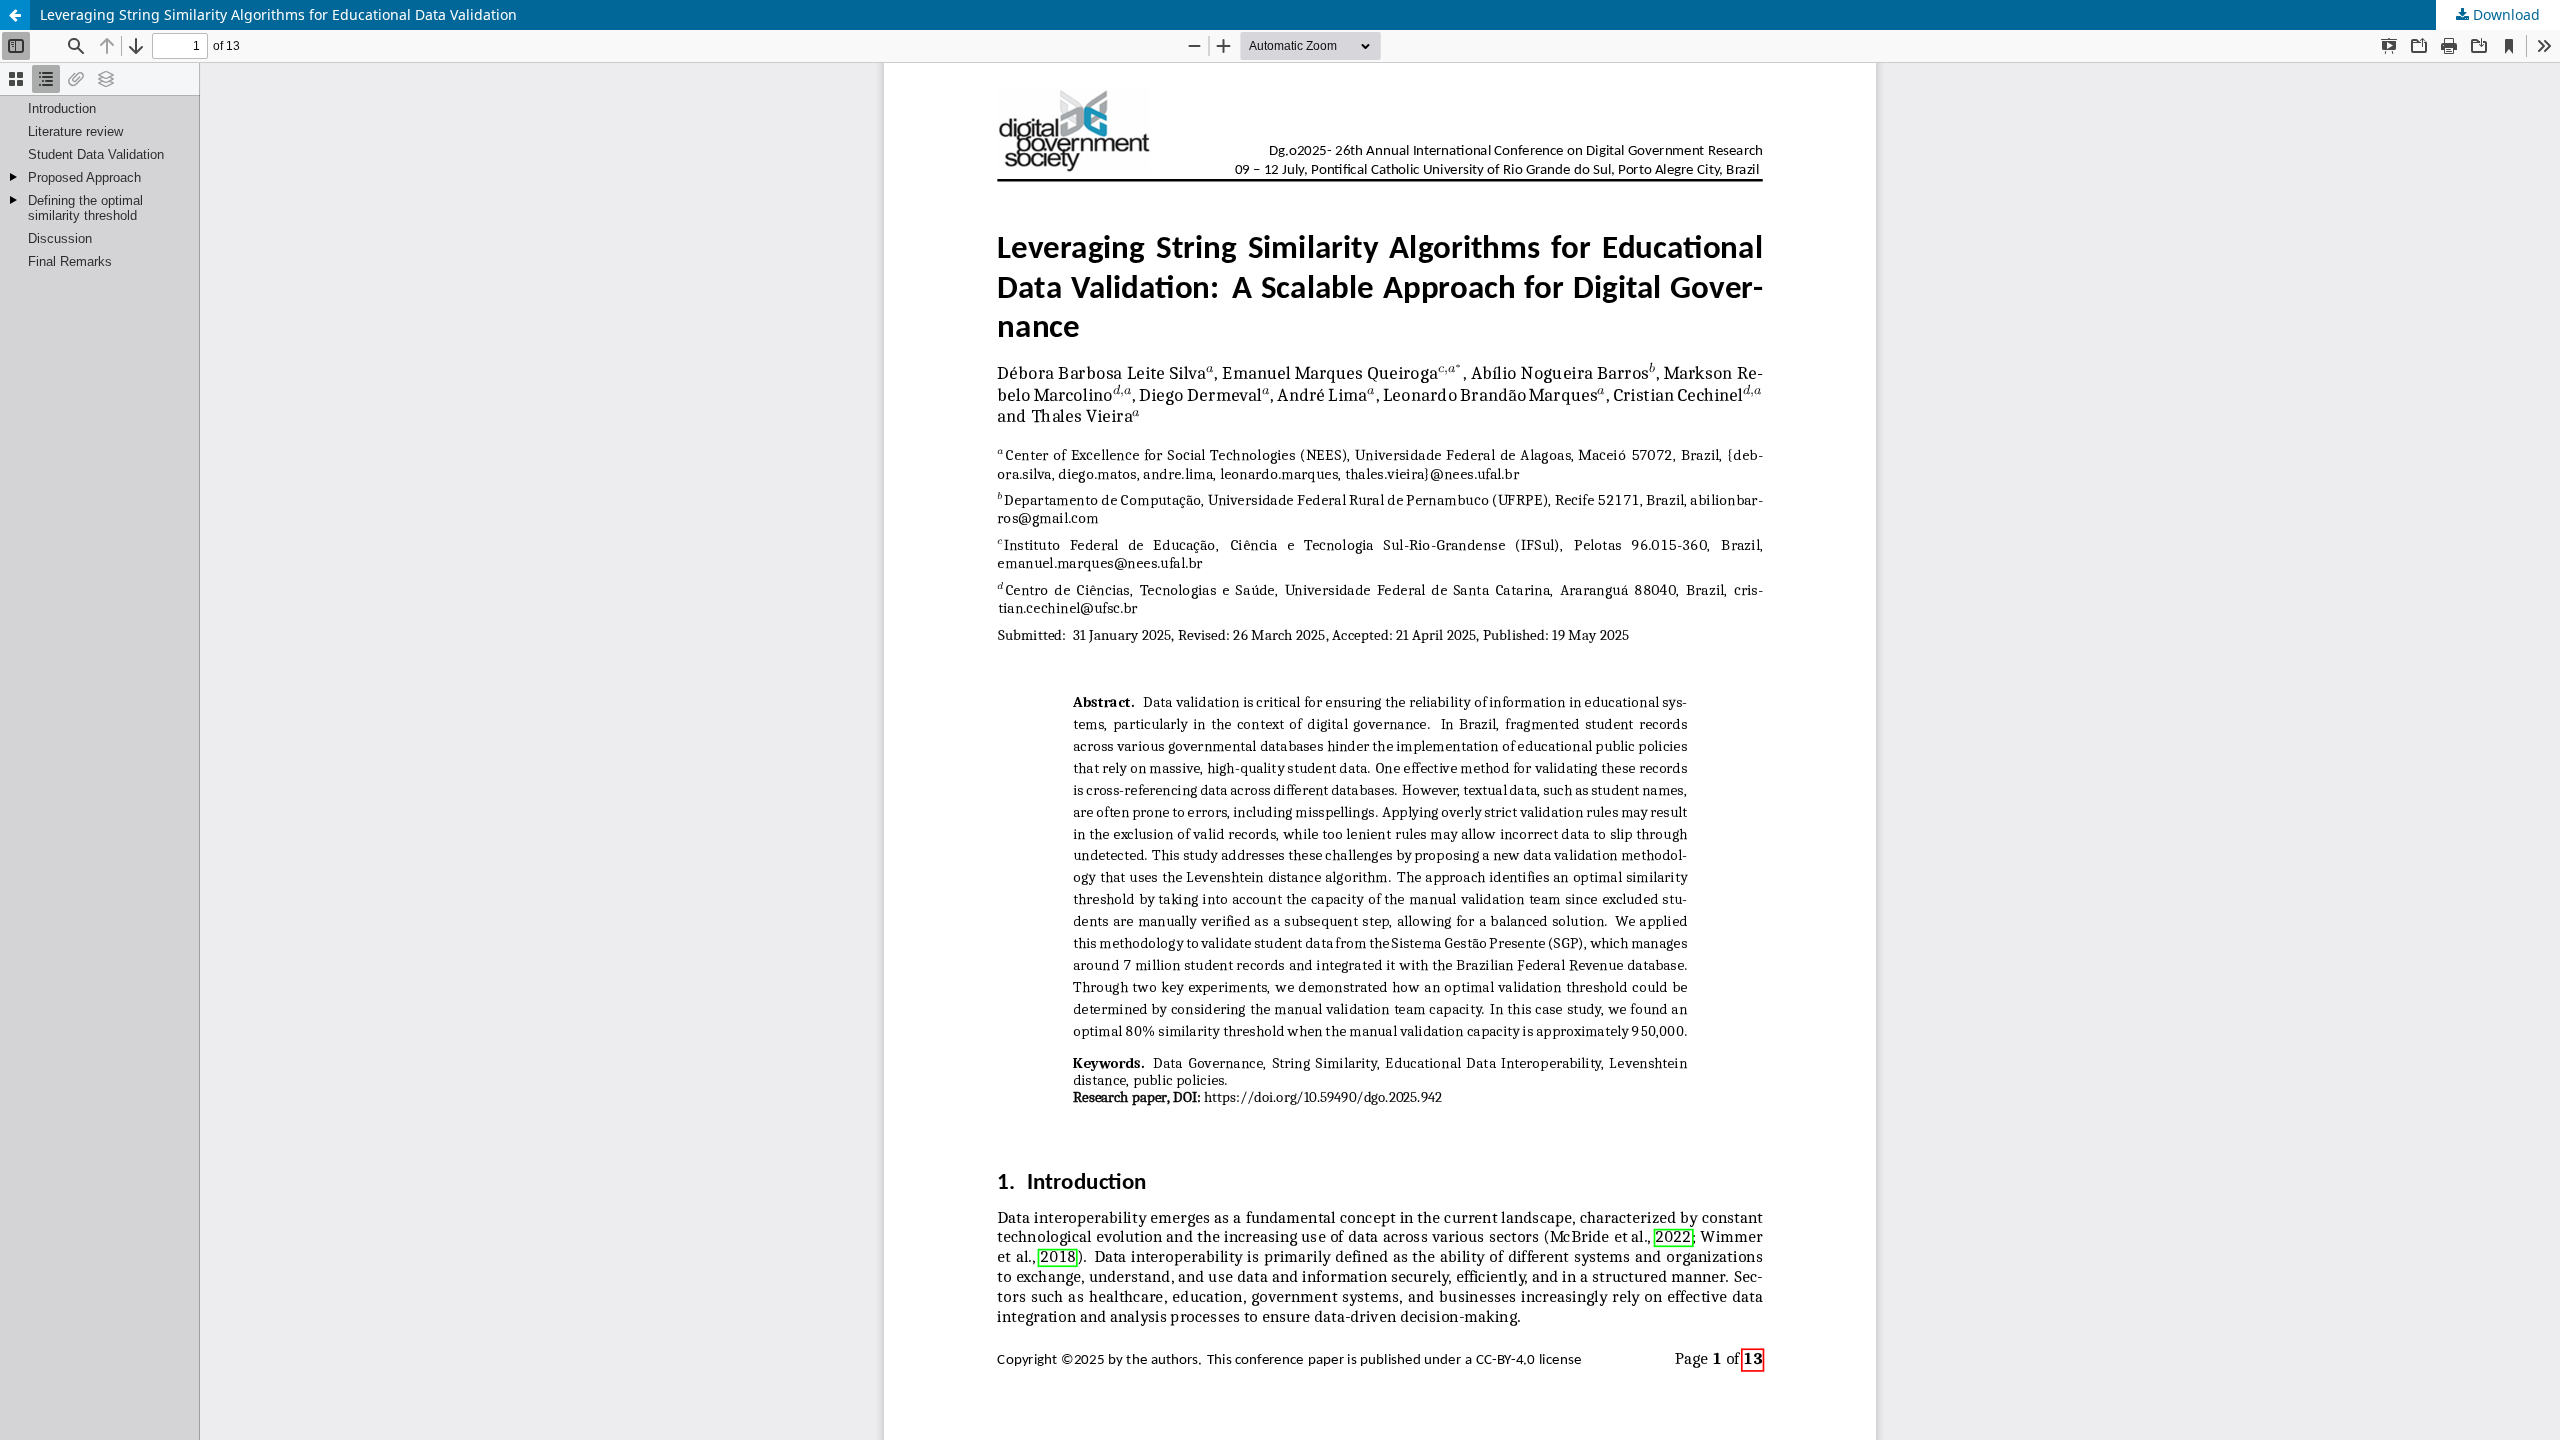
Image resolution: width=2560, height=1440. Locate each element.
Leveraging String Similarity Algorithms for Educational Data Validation (278, 14)
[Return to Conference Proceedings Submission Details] (15, 15)
